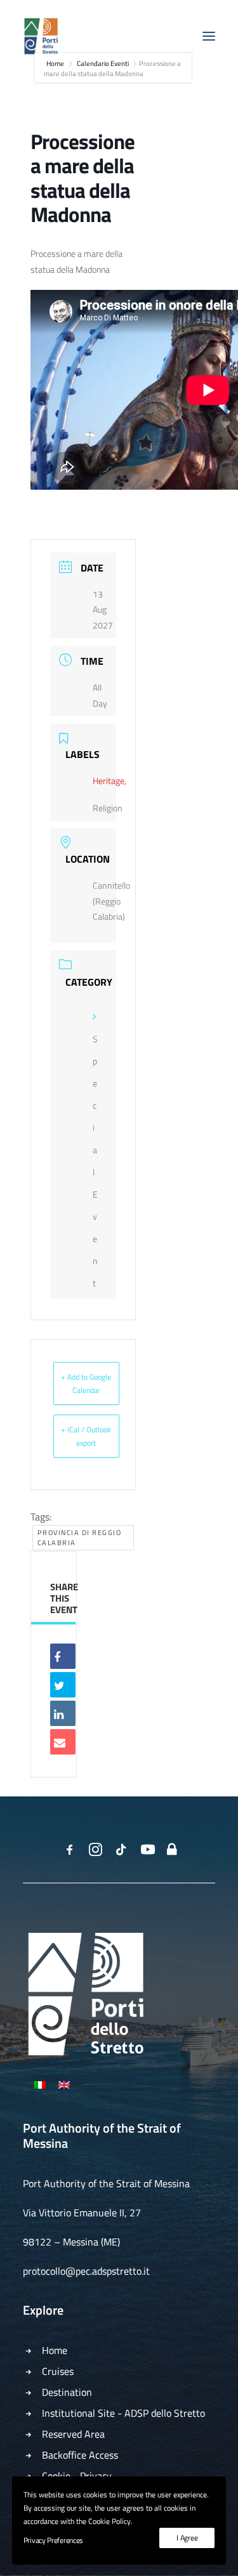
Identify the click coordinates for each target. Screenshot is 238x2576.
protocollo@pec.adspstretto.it (86, 2271)
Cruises (58, 2371)
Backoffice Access (80, 2455)
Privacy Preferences (53, 2540)
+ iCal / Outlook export (86, 1436)
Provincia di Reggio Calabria (80, 1538)
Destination (67, 2392)
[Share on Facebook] (63, 1656)
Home (55, 2350)
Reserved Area (73, 2434)
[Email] (63, 1742)
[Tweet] (63, 1685)
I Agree (187, 2538)
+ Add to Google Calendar (86, 1383)
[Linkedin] (63, 1713)
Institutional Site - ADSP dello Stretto (123, 2413)
